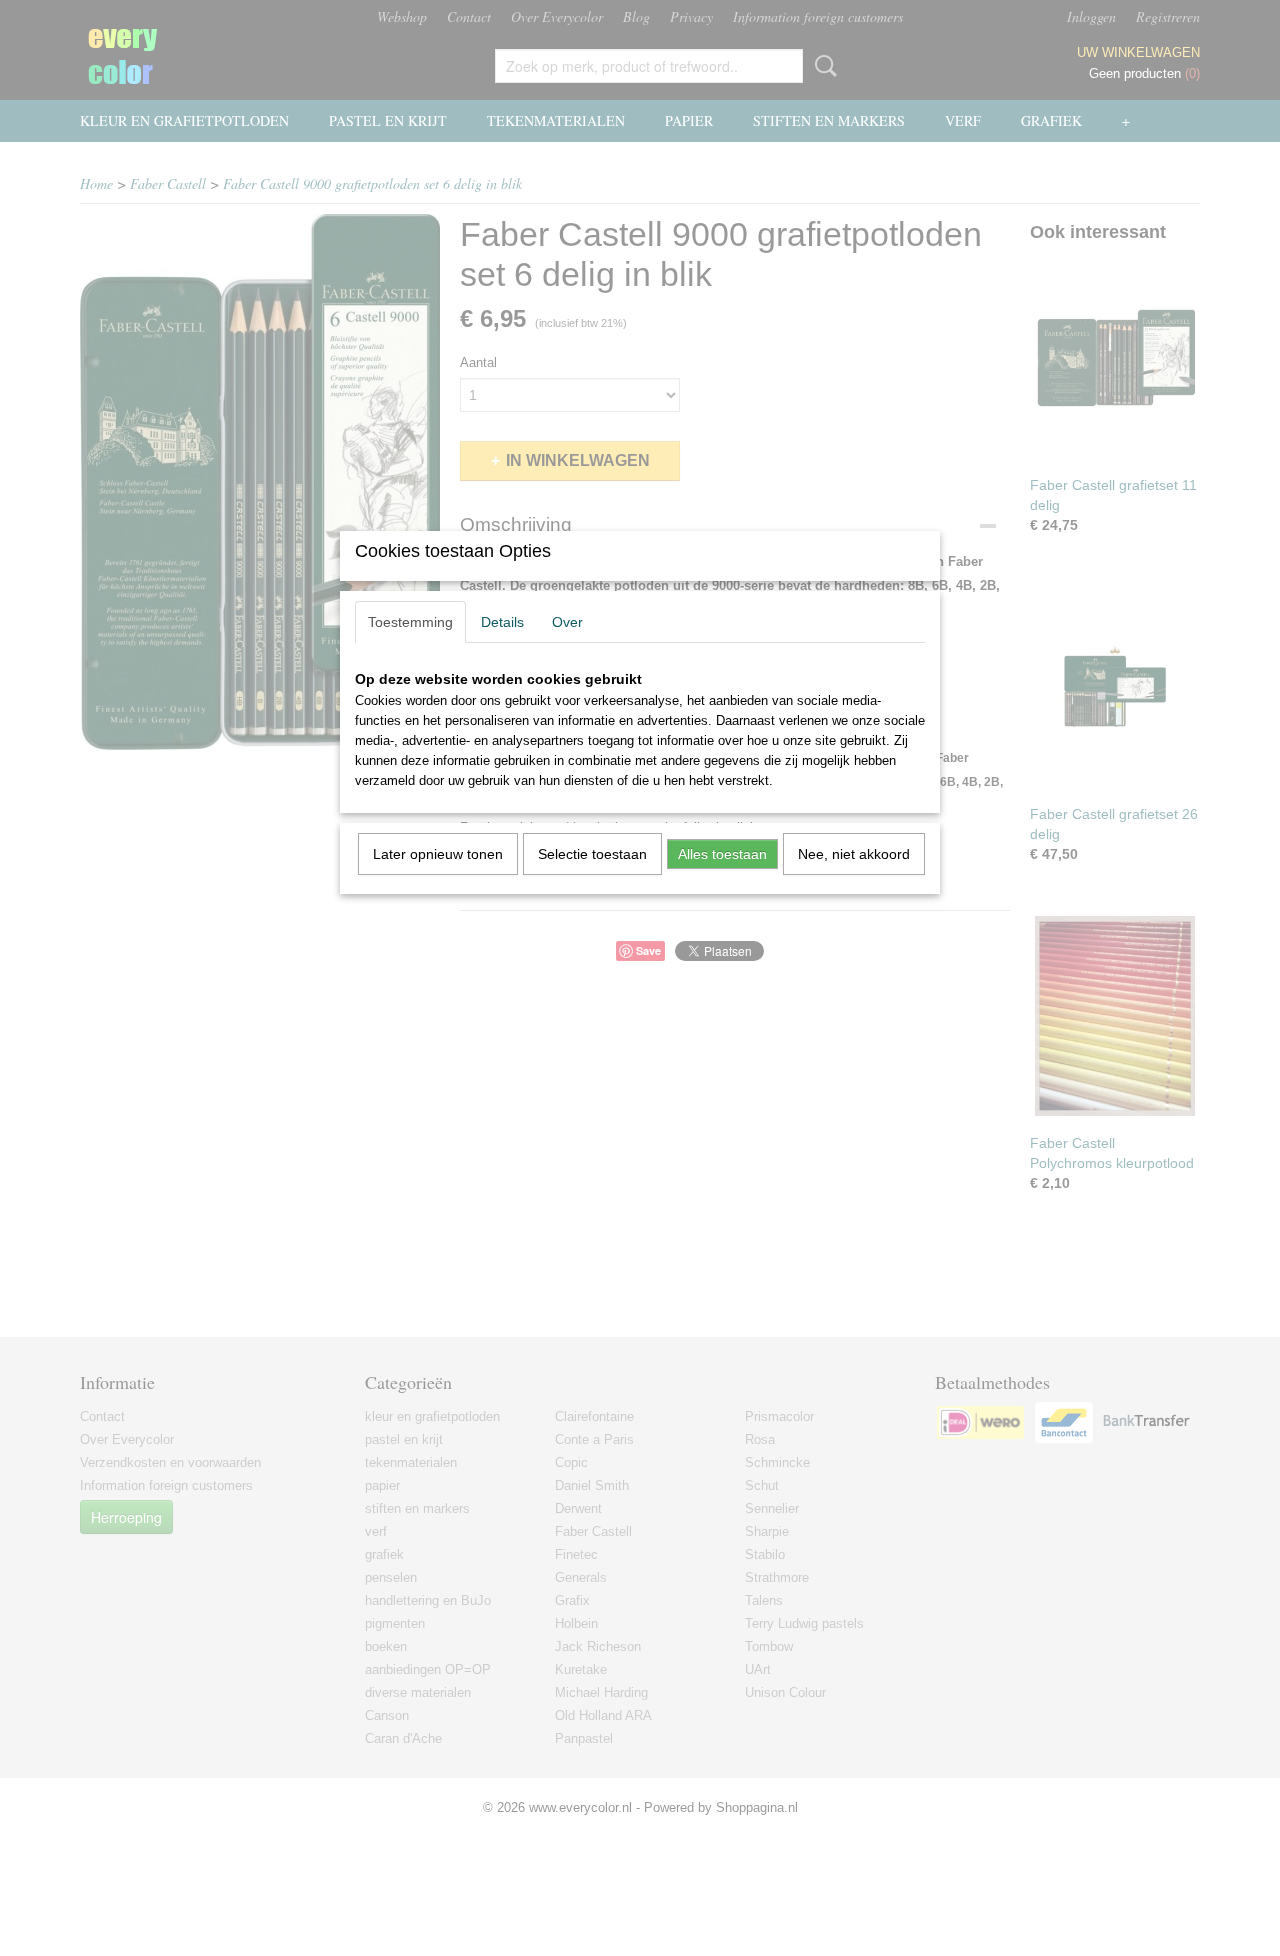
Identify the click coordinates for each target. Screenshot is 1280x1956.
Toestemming (410, 622)
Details (502, 622)
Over (567, 622)
